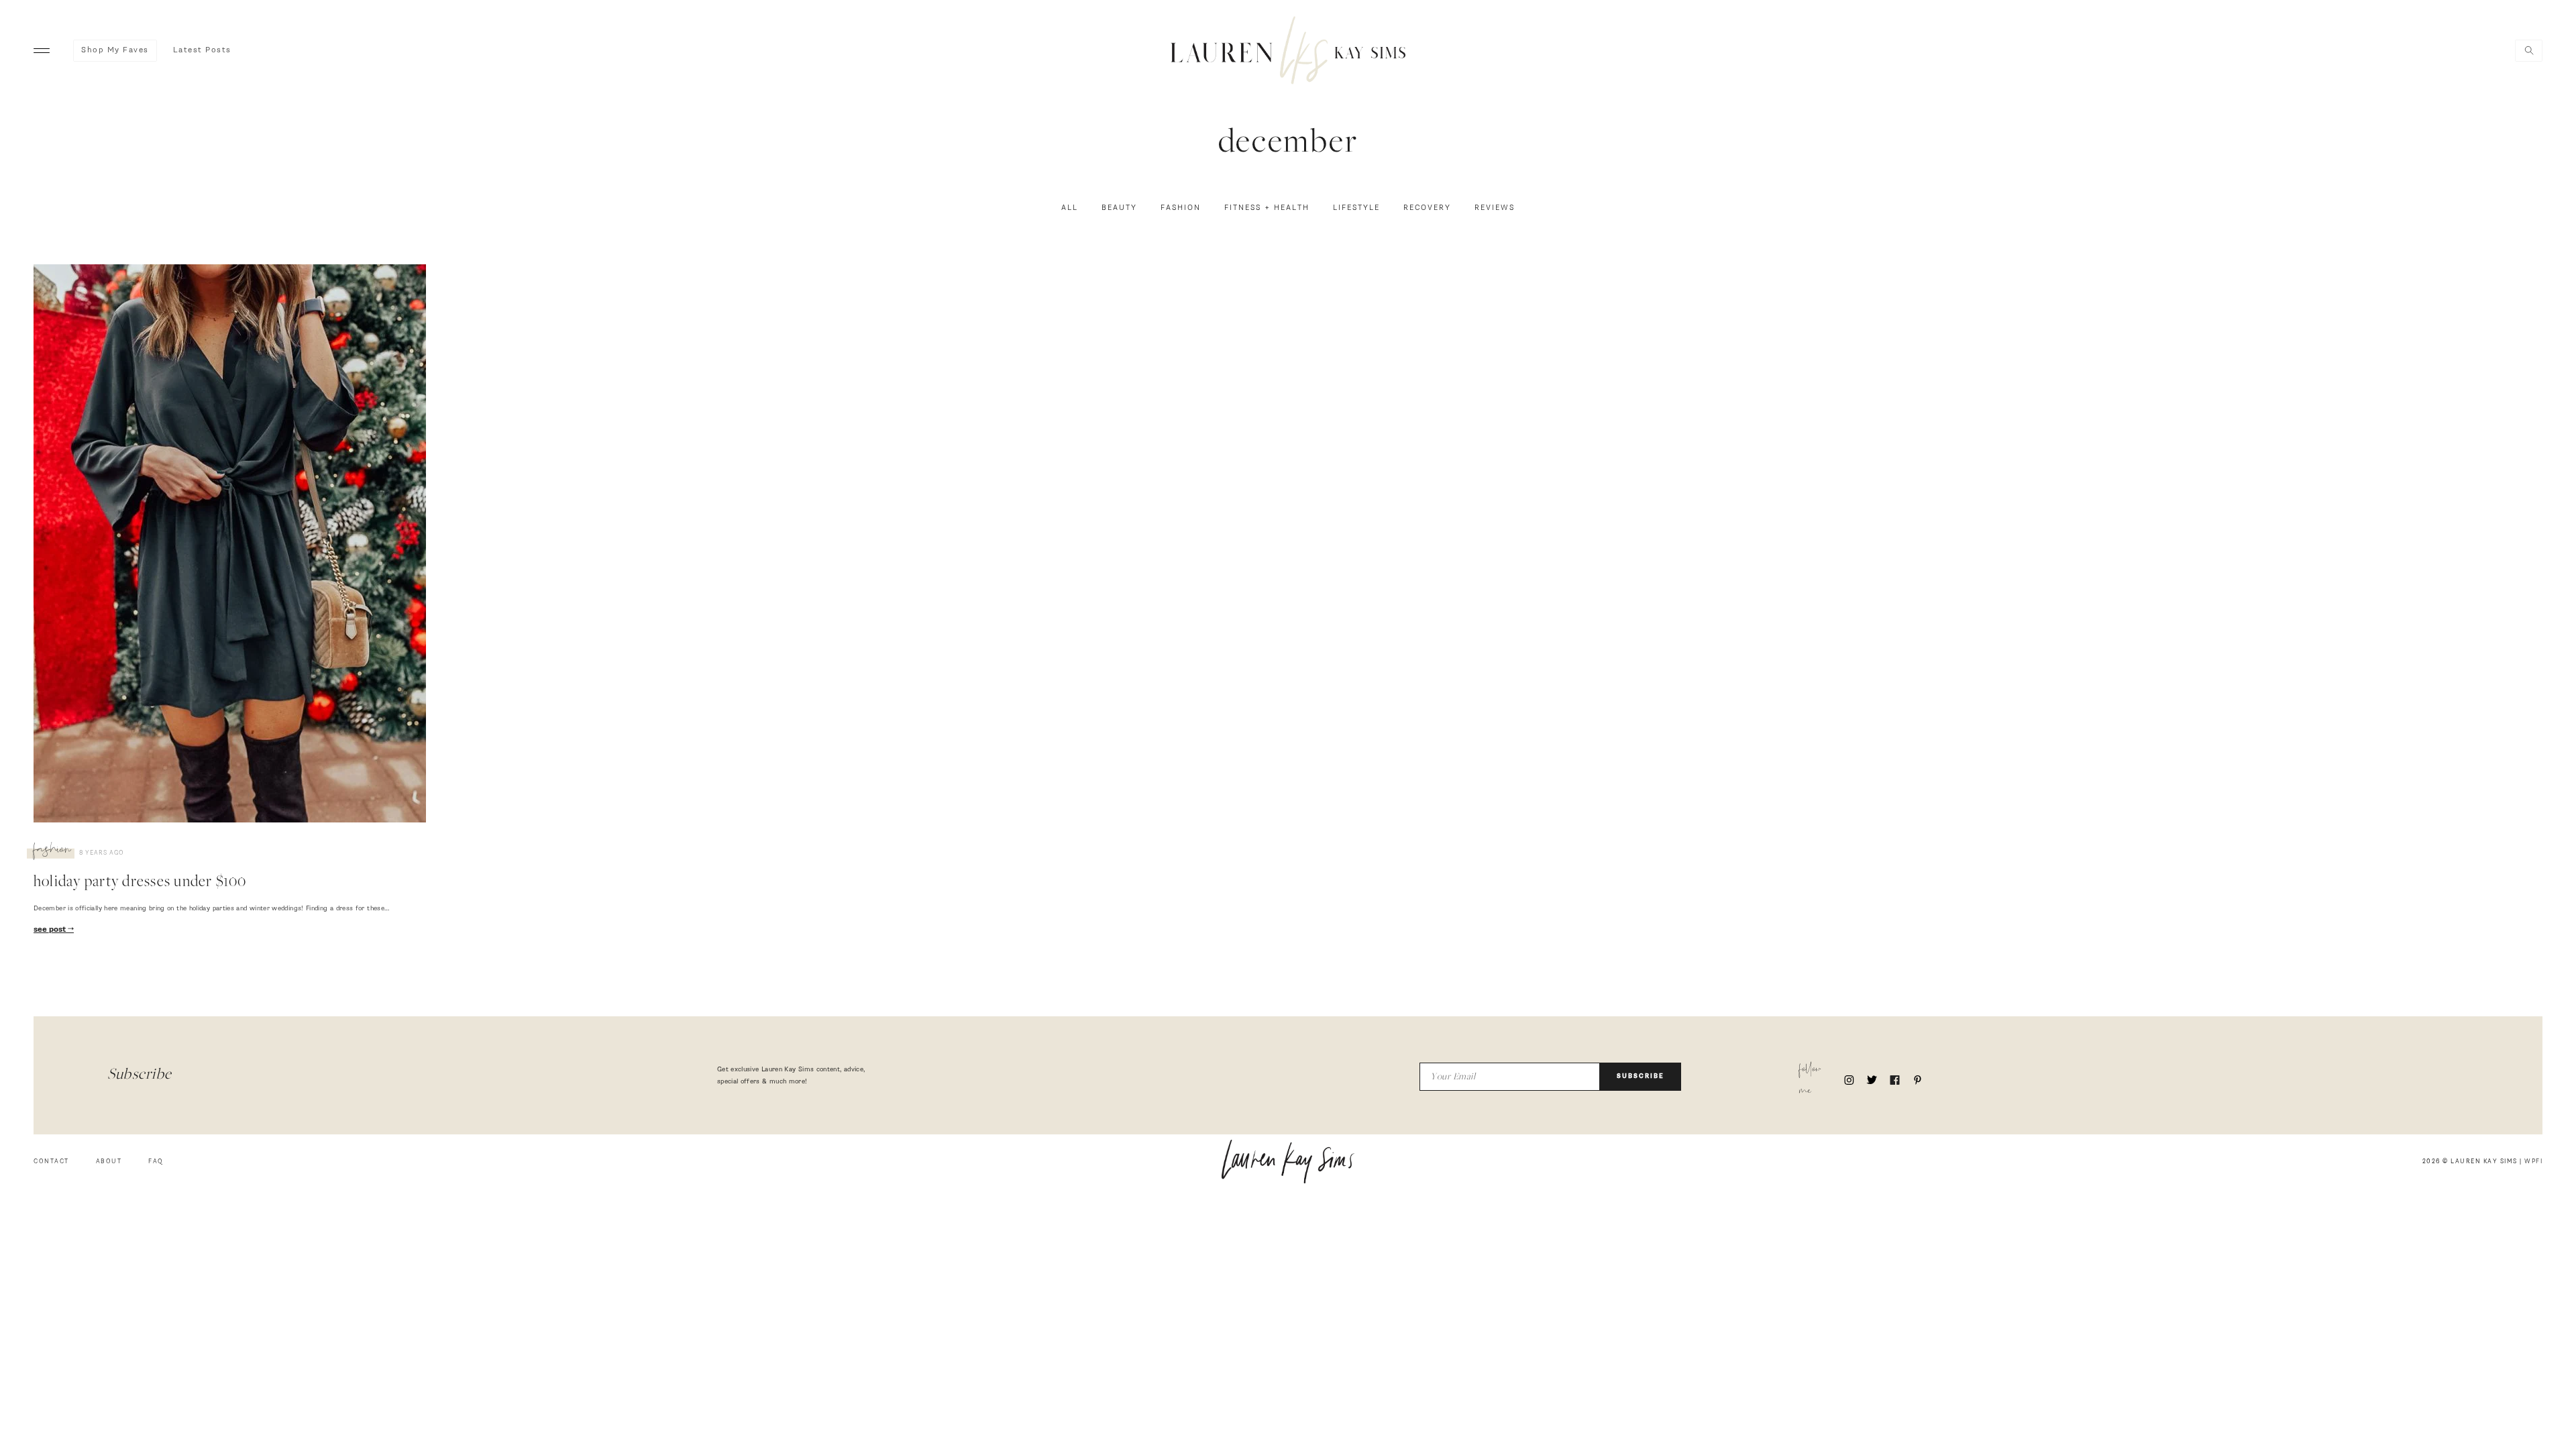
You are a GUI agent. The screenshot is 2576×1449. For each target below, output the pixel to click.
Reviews (1495, 208)
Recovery (1427, 208)
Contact (51, 1162)
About (109, 1162)
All (1070, 208)
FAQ (156, 1162)
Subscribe (1641, 1076)
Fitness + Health (1267, 208)
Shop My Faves (115, 50)
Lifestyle (1356, 208)
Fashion (1181, 208)
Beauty (1119, 208)
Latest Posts (202, 50)
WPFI (2533, 1162)
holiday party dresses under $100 (140, 883)
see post (51, 930)
